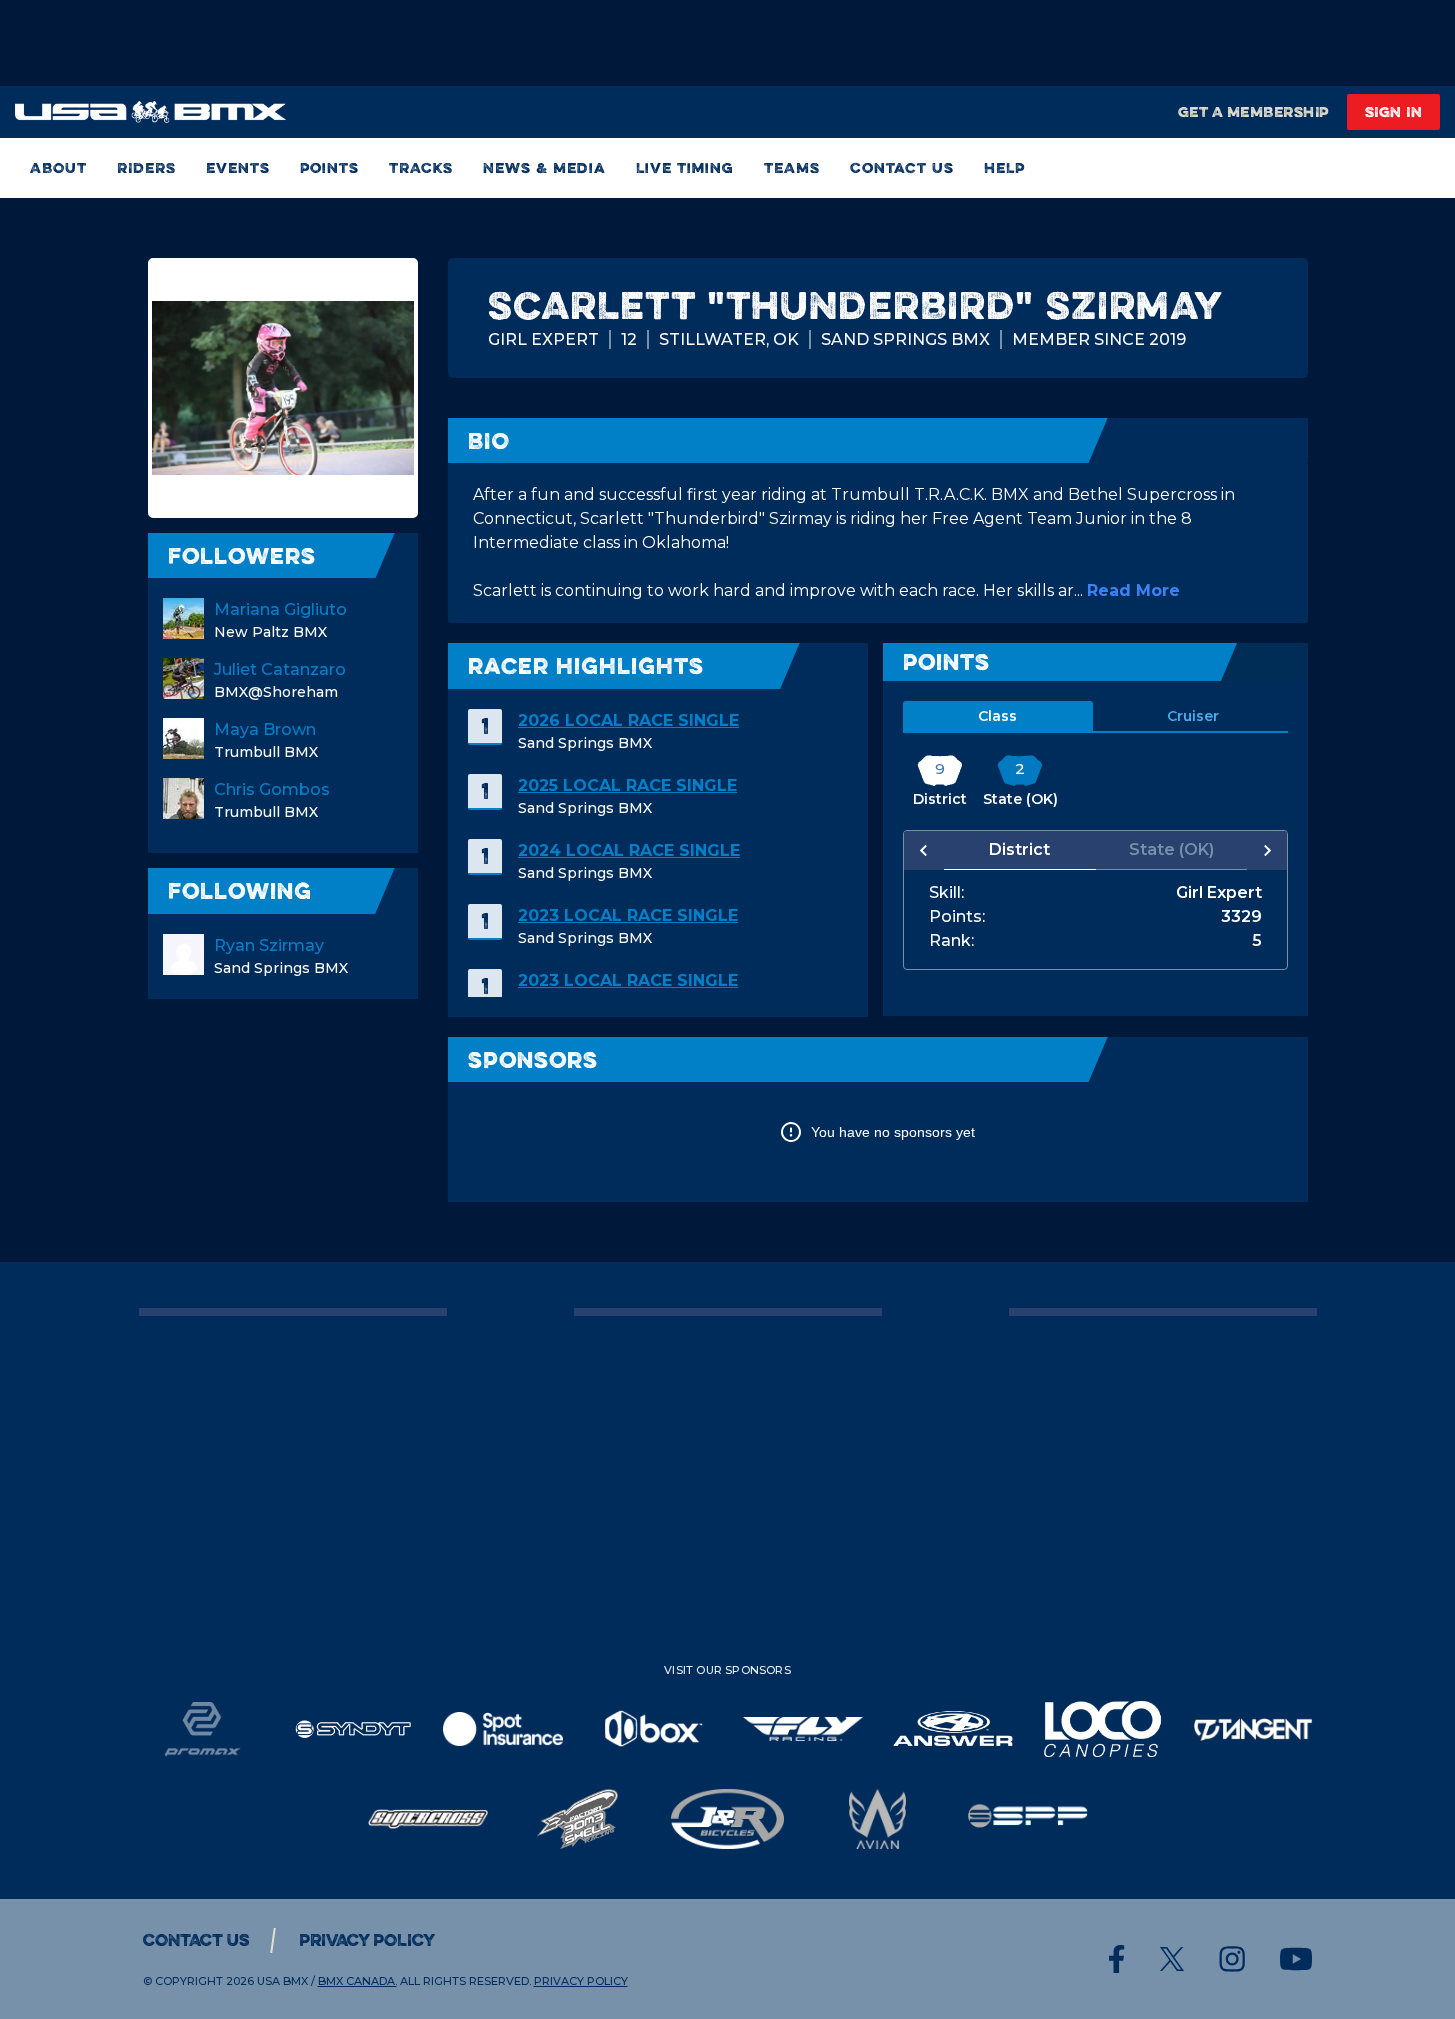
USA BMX (282, 1981)
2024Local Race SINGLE (629, 850)
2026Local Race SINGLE (628, 720)
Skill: (946, 893)
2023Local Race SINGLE (628, 915)
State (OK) (1171, 849)
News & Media (544, 167)
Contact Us (902, 167)
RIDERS (146, 167)
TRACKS (421, 167)
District (1019, 849)
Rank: (951, 941)
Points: (957, 917)
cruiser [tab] (1193, 716)
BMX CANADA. (357, 1981)
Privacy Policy (367, 1940)
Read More (1133, 590)
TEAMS (792, 167)
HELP (1004, 167)
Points (329, 167)
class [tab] (997, 716)
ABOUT (58, 167)
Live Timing (685, 167)
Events (238, 167)
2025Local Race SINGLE (627, 785)
